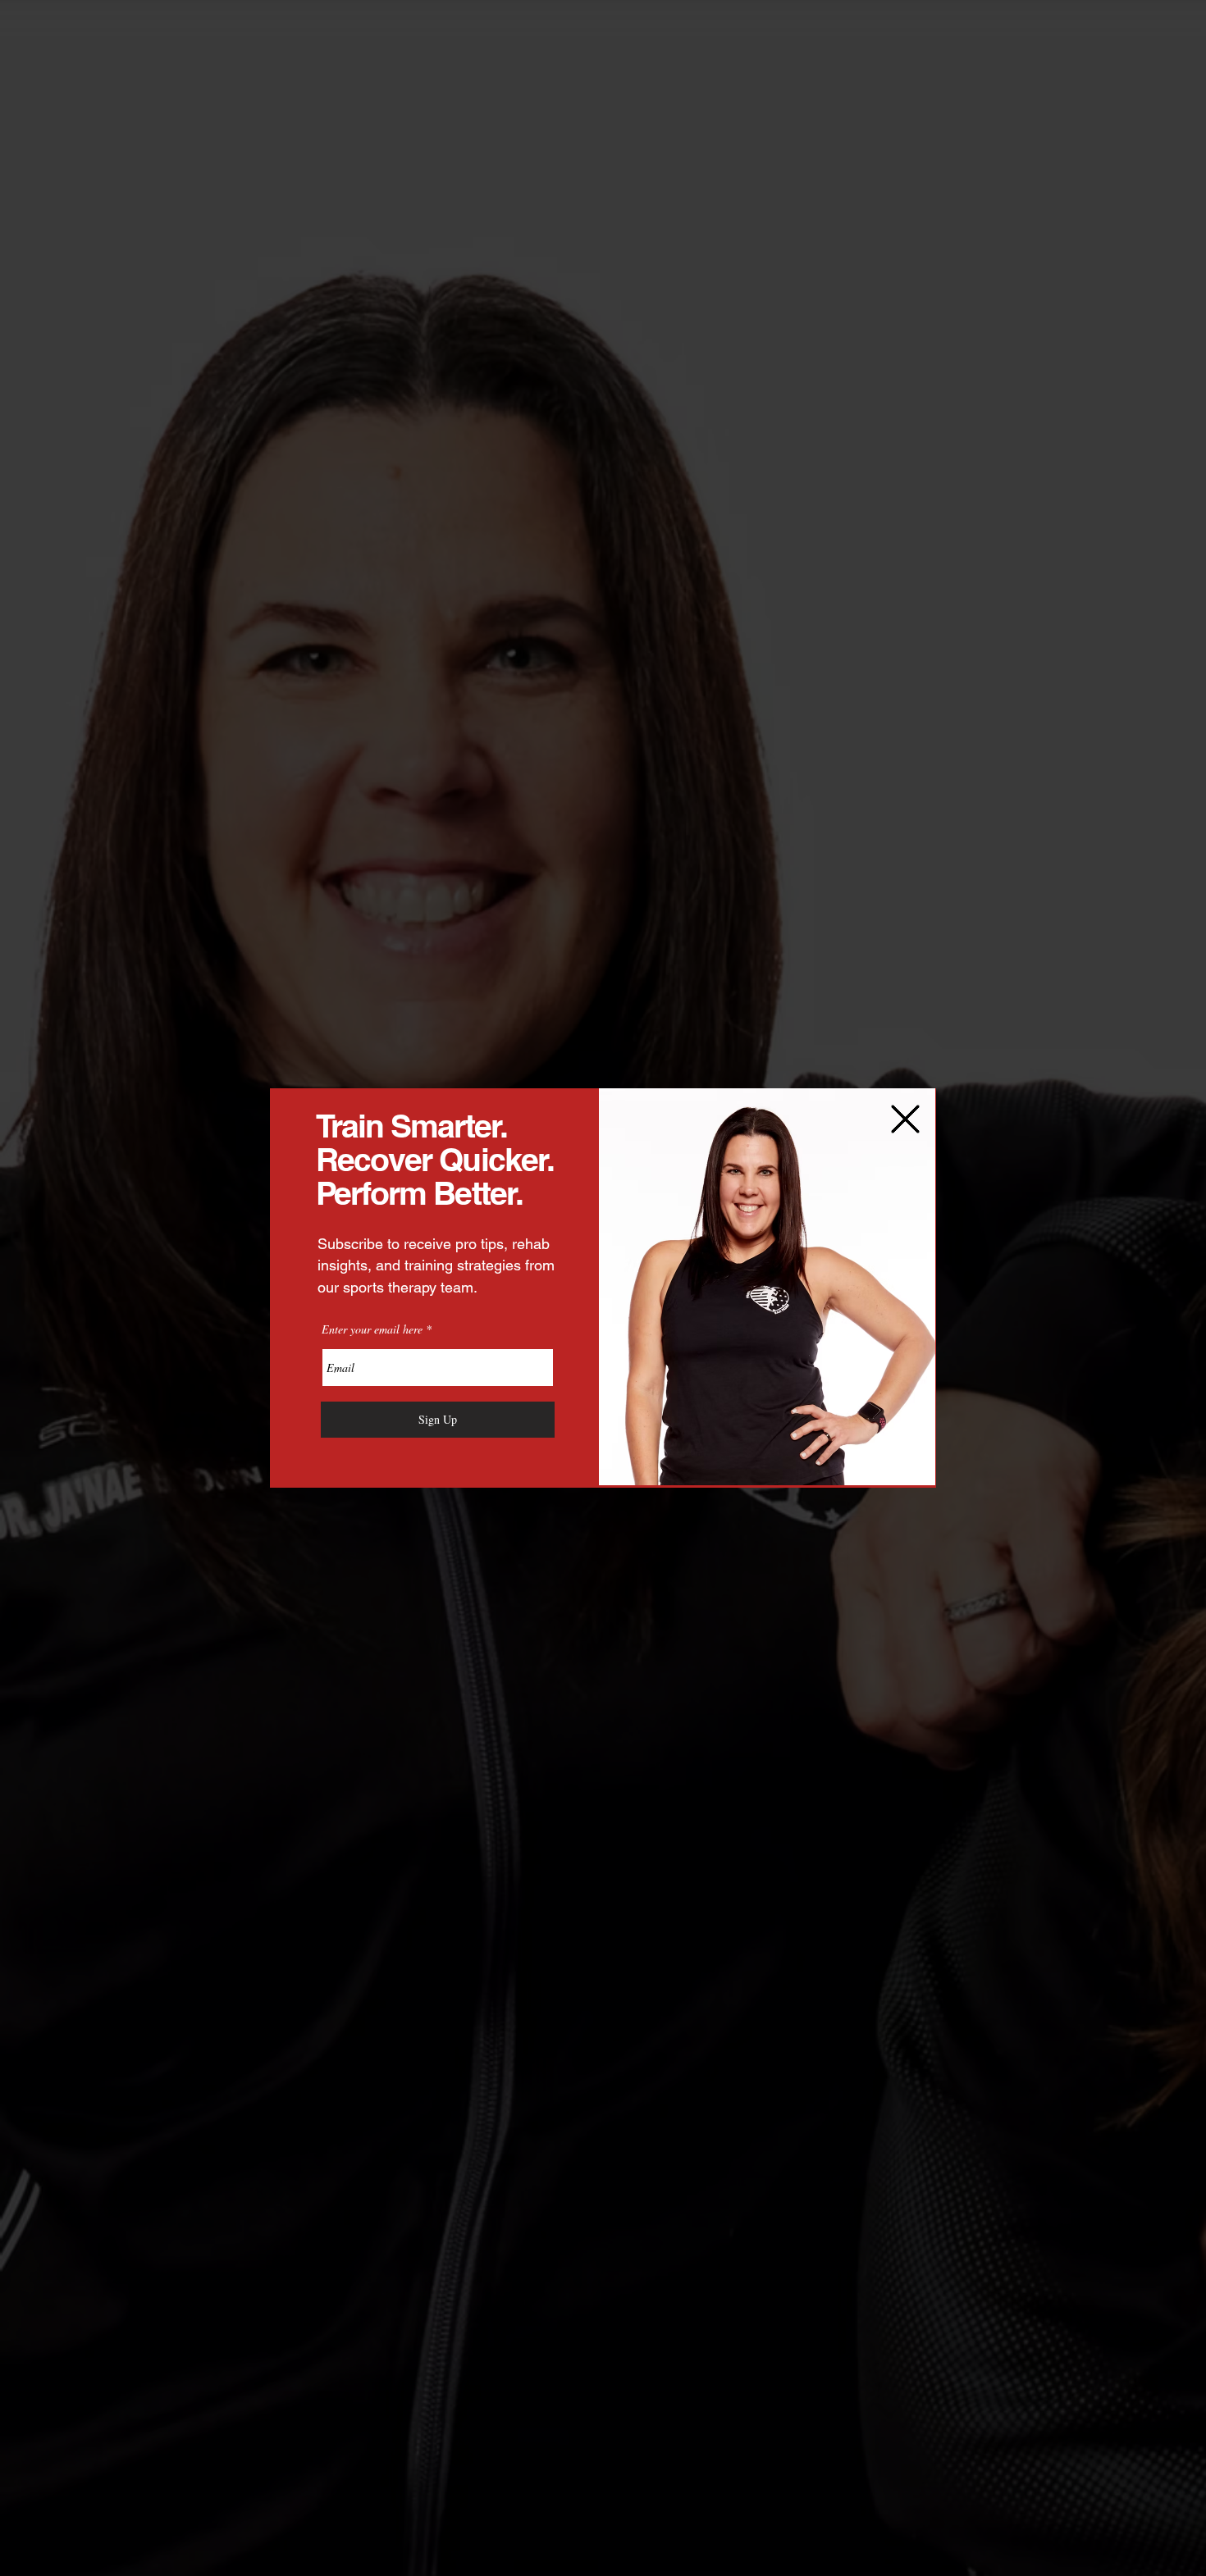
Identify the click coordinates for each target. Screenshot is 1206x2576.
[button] (905, 1119)
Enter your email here (372, 1329)
